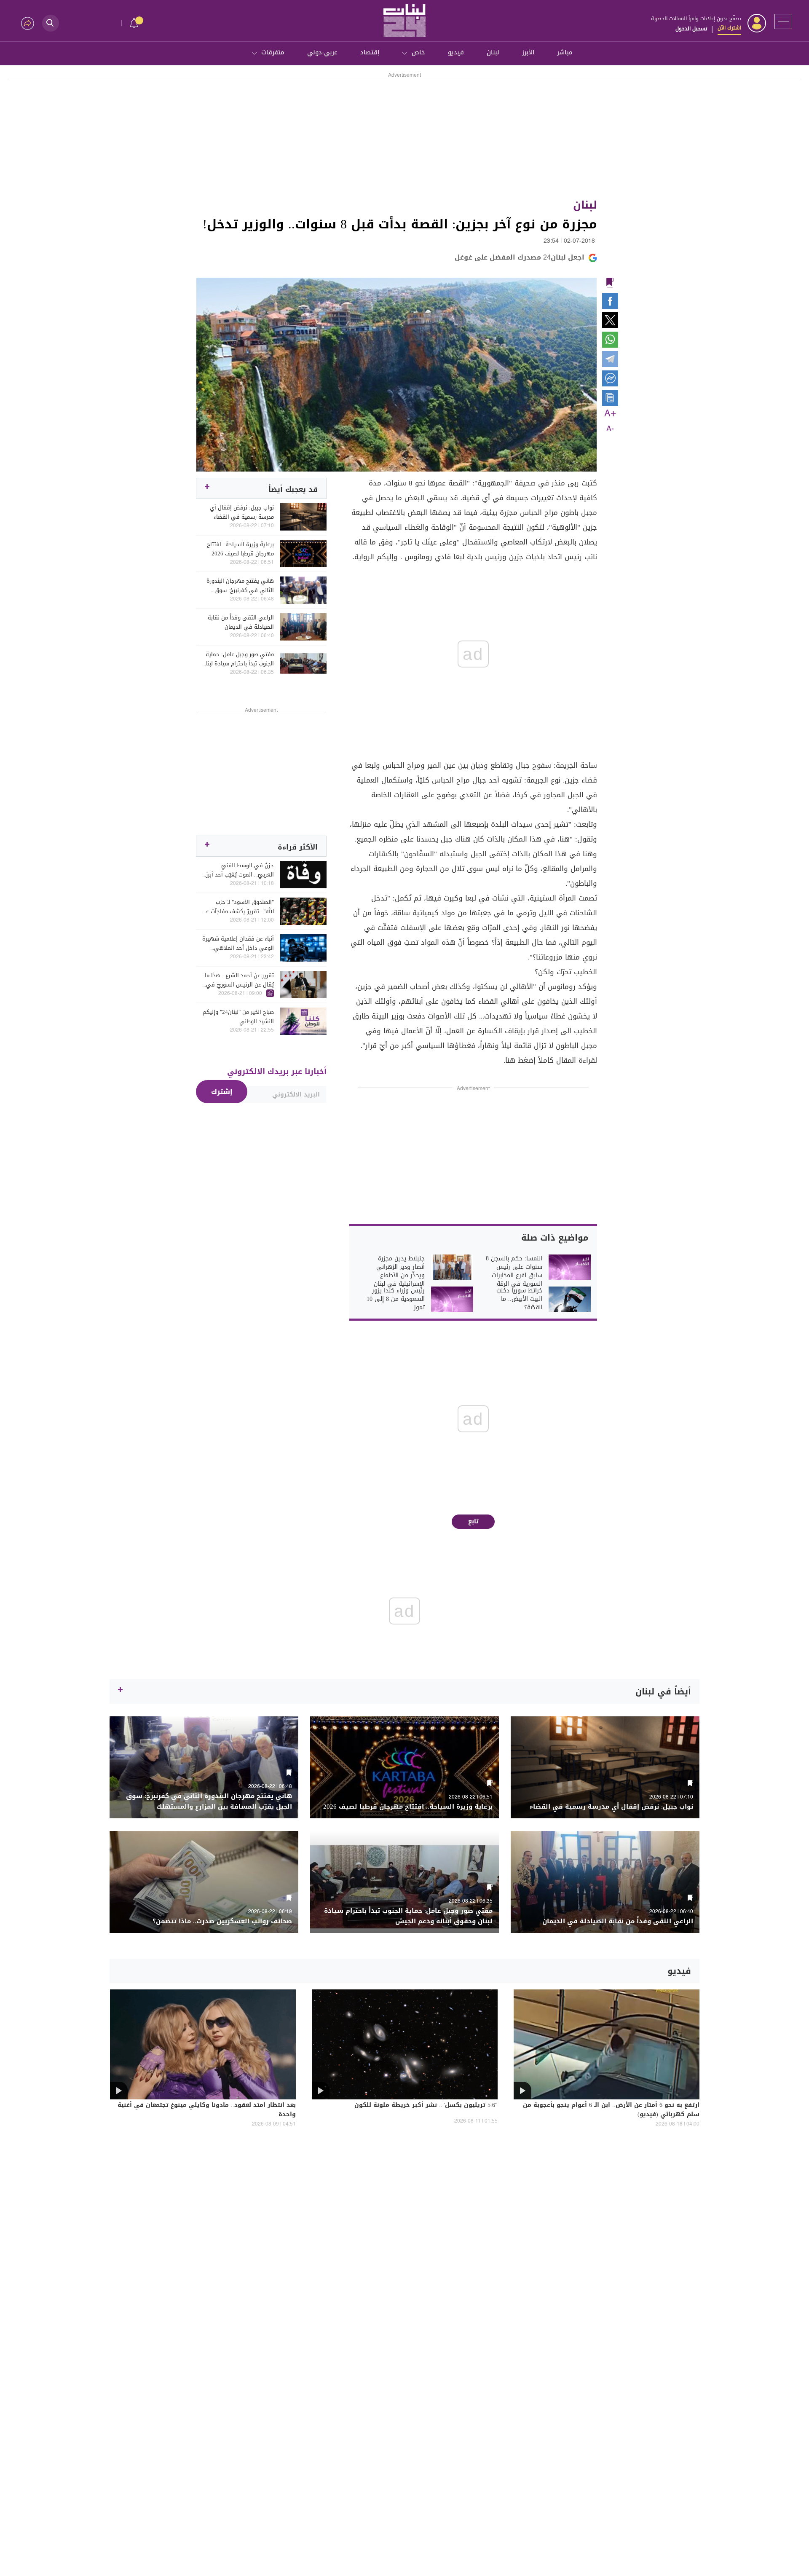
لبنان (493, 52)
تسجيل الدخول (691, 29)
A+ (610, 414)
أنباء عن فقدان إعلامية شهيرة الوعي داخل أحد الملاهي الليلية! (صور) (238, 944)
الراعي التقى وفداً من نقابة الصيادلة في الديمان (241, 622)
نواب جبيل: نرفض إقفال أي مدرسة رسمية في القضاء (242, 512)
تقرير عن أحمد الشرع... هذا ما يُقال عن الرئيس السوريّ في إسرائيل (239, 980)
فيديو (456, 52)
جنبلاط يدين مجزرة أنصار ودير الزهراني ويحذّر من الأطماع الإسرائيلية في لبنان (399, 1271)
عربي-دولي (322, 52)
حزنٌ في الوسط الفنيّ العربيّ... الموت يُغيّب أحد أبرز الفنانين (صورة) (240, 870)
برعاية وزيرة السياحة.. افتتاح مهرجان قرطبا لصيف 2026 (240, 549)
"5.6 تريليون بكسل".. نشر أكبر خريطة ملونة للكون (426, 2106)
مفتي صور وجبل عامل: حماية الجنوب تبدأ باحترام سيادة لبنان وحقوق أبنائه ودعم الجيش (238, 659)
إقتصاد (370, 52)
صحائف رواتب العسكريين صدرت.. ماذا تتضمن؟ (222, 1921)
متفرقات (273, 52)
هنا (510, 1060)
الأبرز (528, 52)
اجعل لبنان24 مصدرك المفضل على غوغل (520, 257)
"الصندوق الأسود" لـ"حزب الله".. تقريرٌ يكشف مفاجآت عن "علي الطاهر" (238, 907)
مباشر (565, 52)
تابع (473, 1521)
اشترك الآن (729, 28)
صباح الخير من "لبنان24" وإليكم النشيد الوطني (238, 1017)
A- (610, 429)
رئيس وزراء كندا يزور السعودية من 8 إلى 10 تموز (396, 1299)
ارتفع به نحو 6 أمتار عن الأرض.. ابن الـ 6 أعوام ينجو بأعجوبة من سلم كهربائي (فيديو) (611, 2110)
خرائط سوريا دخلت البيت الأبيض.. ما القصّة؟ (519, 1299)
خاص (418, 52)
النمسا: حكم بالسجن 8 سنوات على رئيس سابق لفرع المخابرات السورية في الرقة (514, 1271)
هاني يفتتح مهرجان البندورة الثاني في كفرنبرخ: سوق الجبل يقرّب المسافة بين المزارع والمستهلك (240, 586)
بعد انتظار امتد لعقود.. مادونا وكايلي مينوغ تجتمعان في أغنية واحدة (207, 2110)
